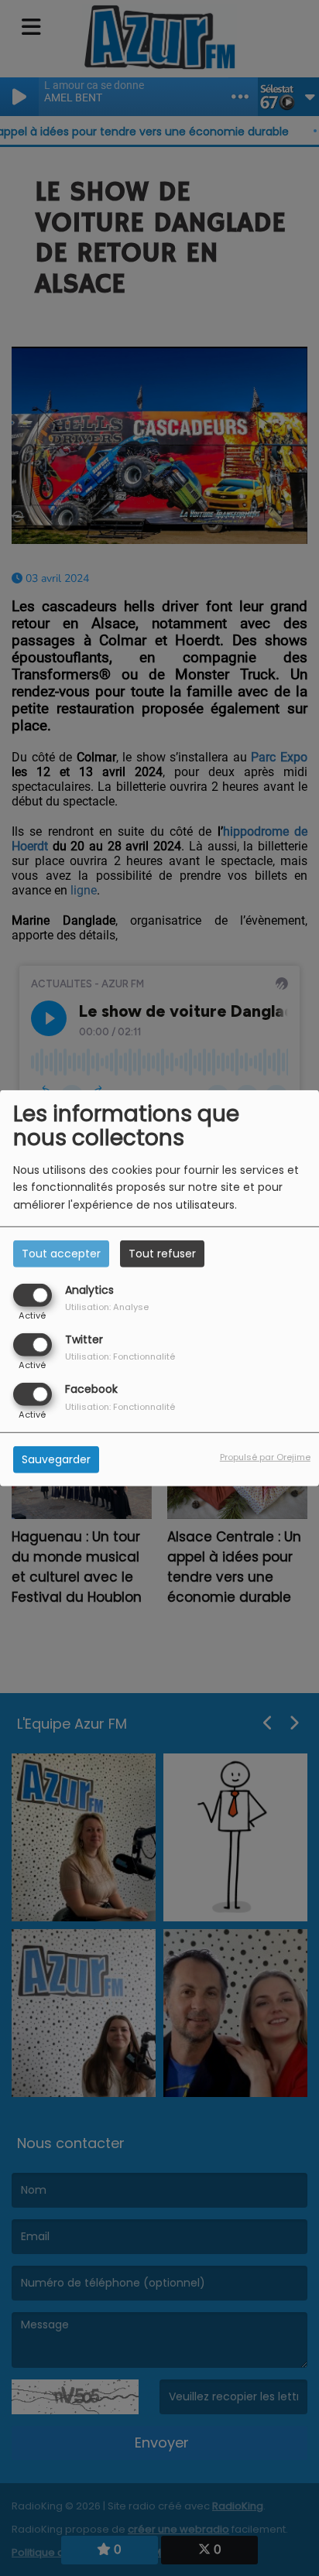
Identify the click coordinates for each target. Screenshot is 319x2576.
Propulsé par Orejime (265, 1457)
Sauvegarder (56, 1459)
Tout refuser (162, 1253)
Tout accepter (61, 1253)
